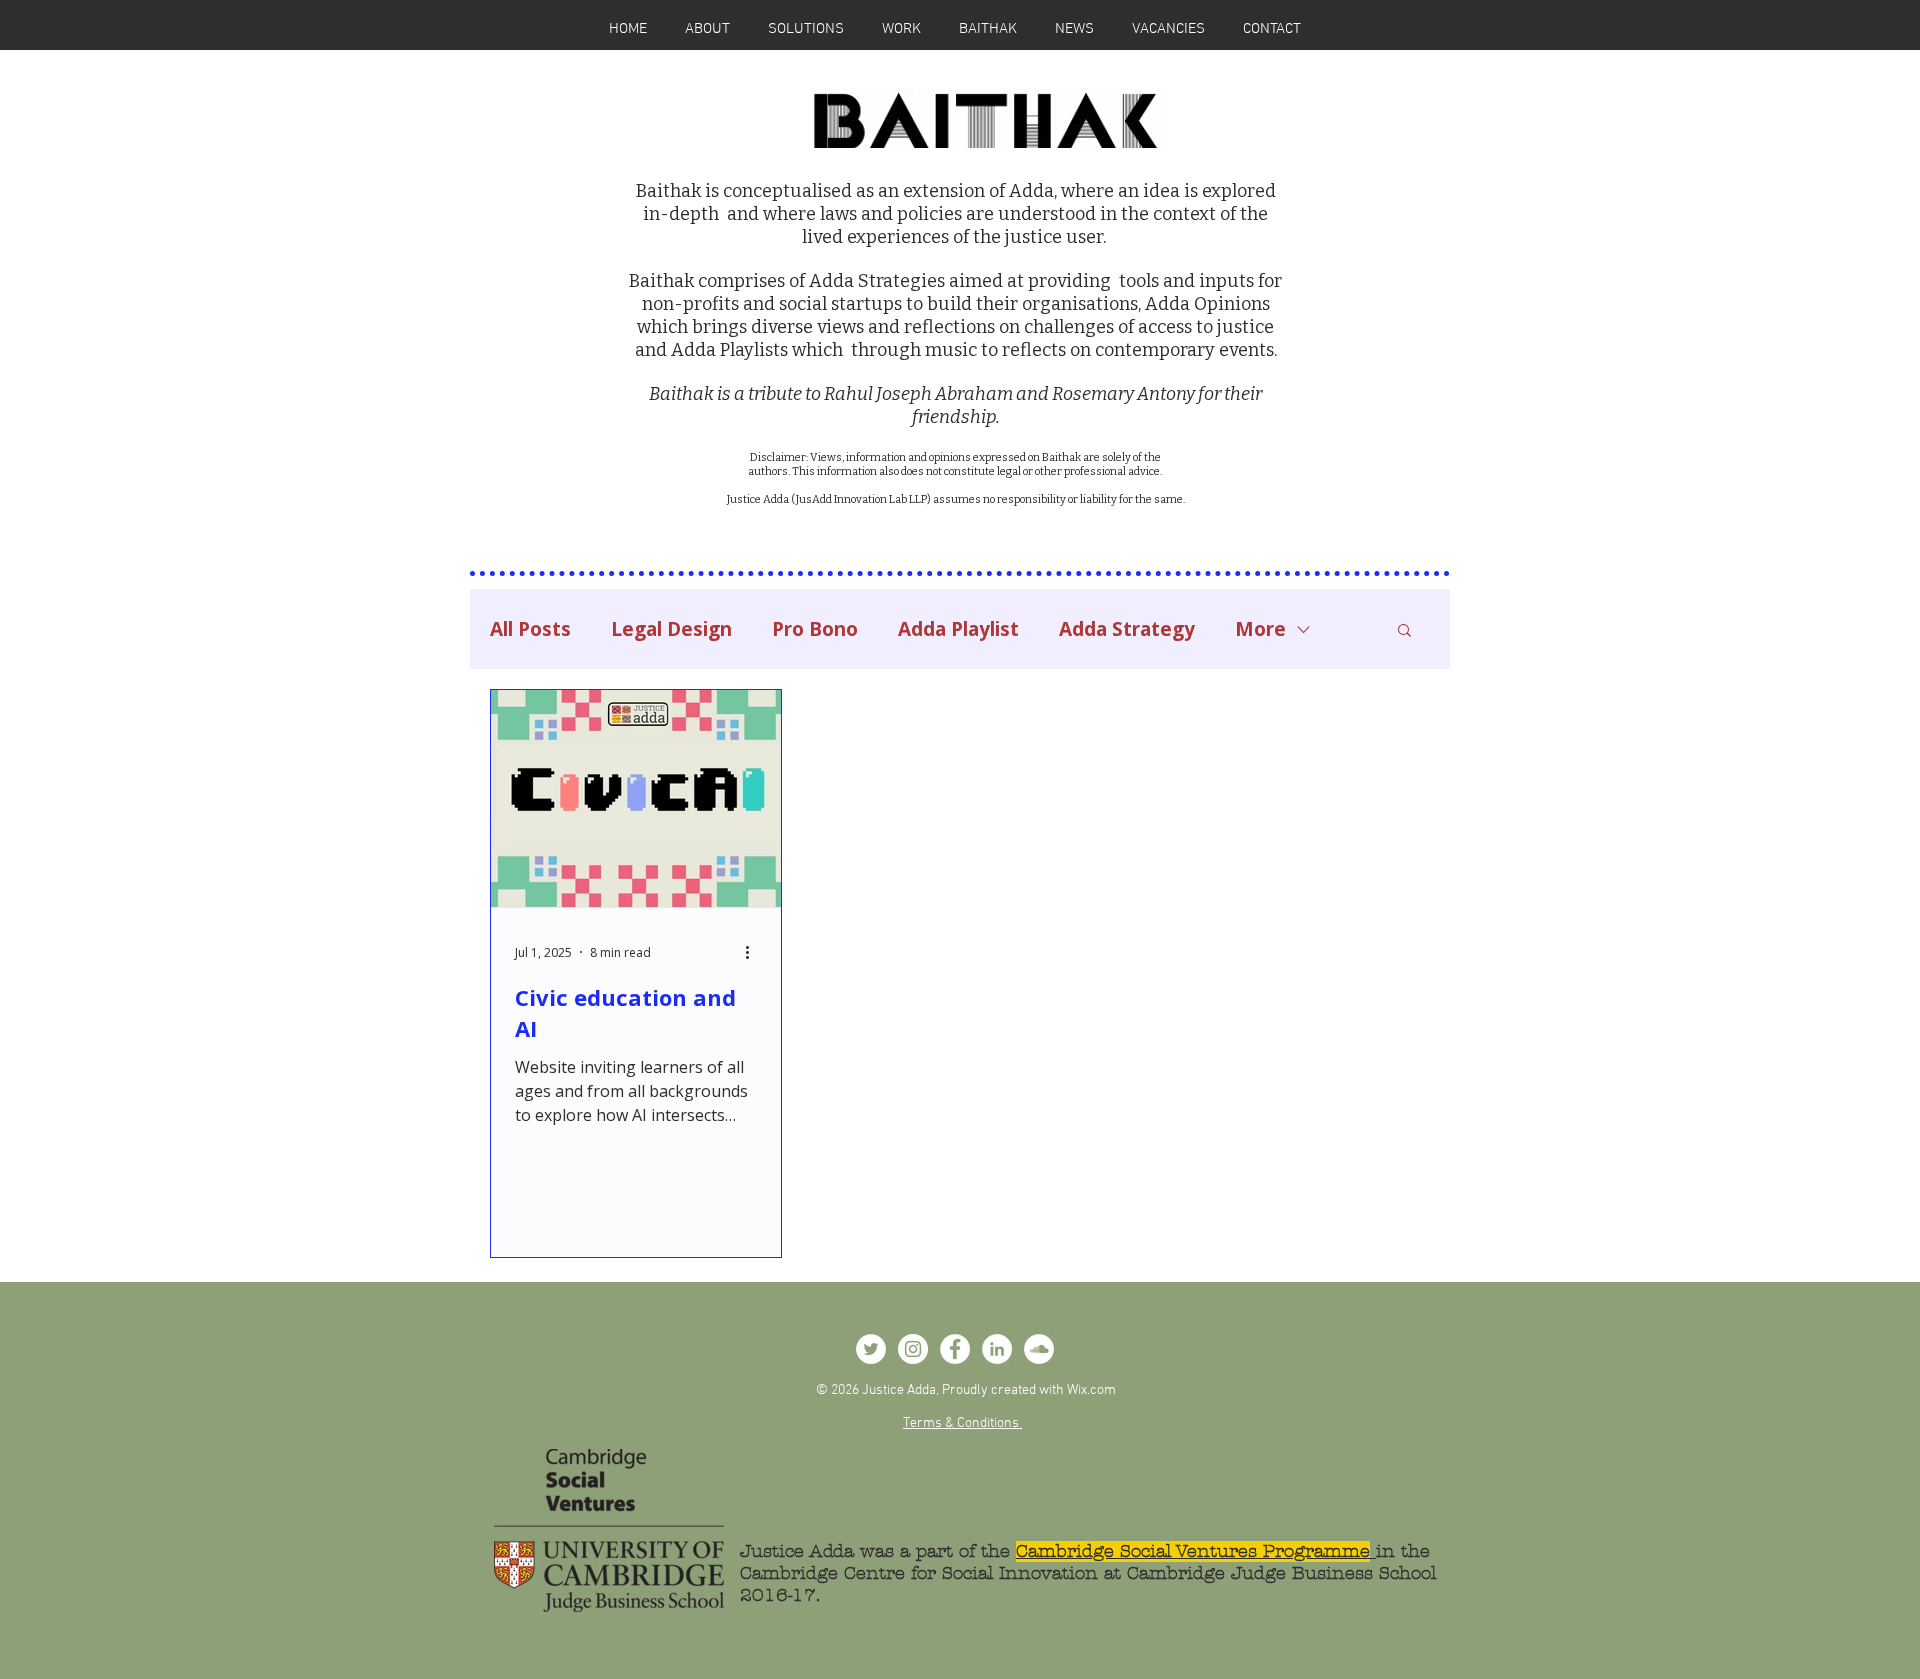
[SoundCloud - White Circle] (1039, 1349)
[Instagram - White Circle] (913, 1349)
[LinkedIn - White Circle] (997, 1349)
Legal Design (671, 629)
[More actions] (754, 952)
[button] (1404, 631)
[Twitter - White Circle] (871, 1349)
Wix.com (1091, 1390)
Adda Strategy (1127, 629)
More (1260, 629)
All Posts (530, 629)
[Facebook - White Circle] (955, 1349)
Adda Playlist (958, 629)
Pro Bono (815, 629)
